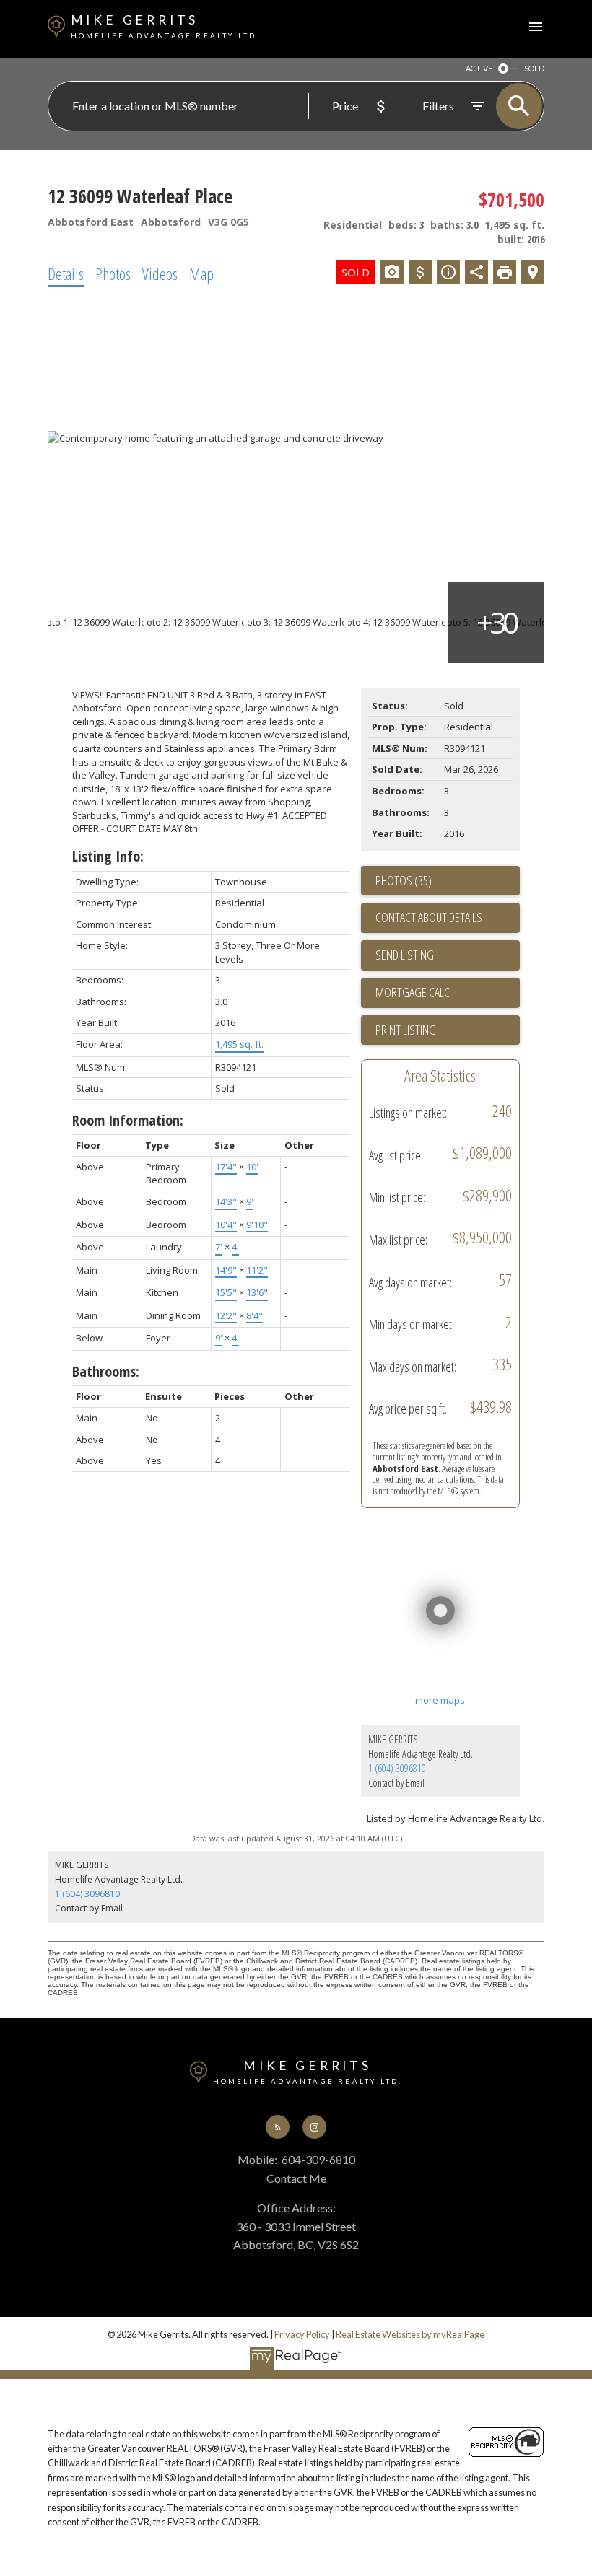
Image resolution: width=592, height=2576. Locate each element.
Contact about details (429, 917)
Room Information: (128, 1120)
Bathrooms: (106, 1371)
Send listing (405, 955)
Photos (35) (404, 880)
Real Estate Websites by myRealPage (410, 2334)
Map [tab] (201, 273)
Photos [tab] (113, 273)
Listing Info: (108, 856)
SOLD (534, 68)
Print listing (406, 1030)
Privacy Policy (302, 2334)
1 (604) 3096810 (397, 1768)
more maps (440, 1700)
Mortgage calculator (448, 993)
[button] (278, 2127)
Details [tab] (66, 273)
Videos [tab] (160, 273)
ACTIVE (479, 68)
